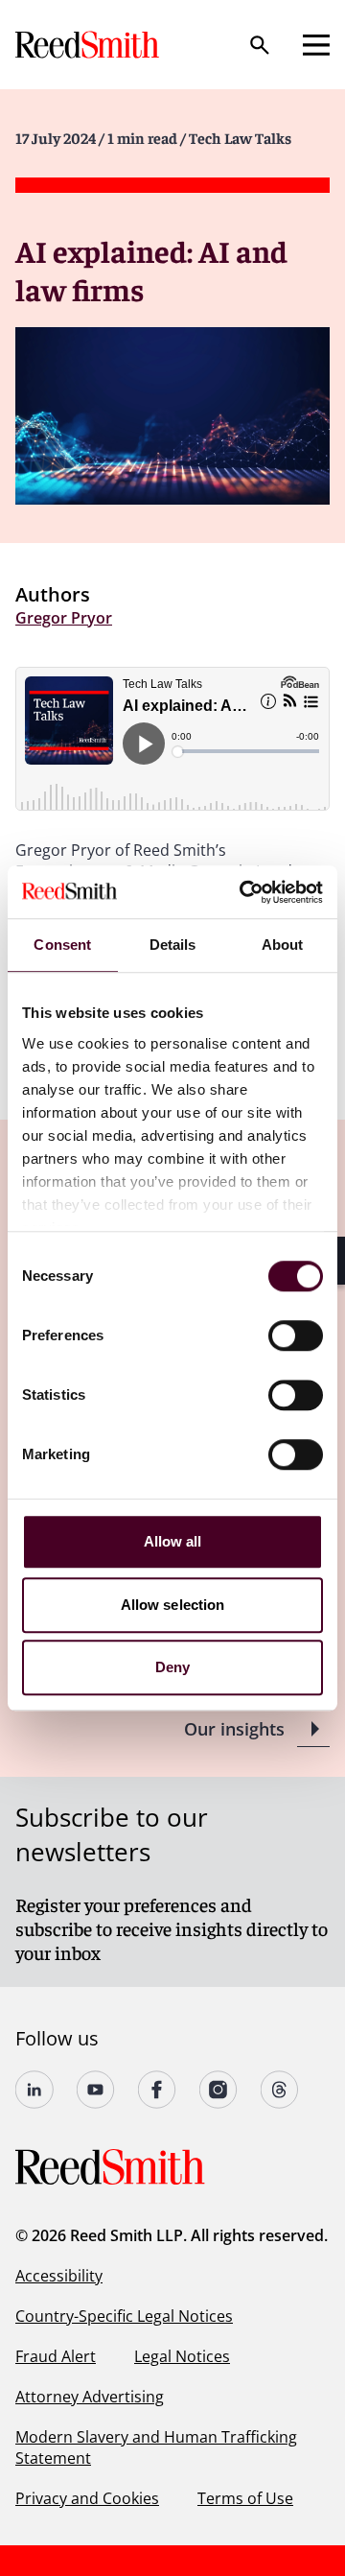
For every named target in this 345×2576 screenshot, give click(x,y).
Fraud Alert (56, 2356)
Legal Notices (182, 2356)
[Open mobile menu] (316, 45)
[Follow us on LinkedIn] (34, 2090)
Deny (172, 1667)
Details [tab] (173, 945)
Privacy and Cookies (87, 2498)
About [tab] (283, 945)
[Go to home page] (89, 45)
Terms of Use (245, 2498)
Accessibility (59, 2276)
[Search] (260, 45)
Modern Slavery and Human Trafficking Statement (156, 2447)
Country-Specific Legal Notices (124, 2316)
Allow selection (173, 1605)
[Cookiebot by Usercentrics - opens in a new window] (243, 892)
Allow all (173, 1541)
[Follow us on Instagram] (218, 2090)
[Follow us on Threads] (280, 2090)
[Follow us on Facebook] (157, 2090)
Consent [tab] (62, 945)
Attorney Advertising (90, 2397)
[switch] (296, 1335)
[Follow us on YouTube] (96, 2090)
